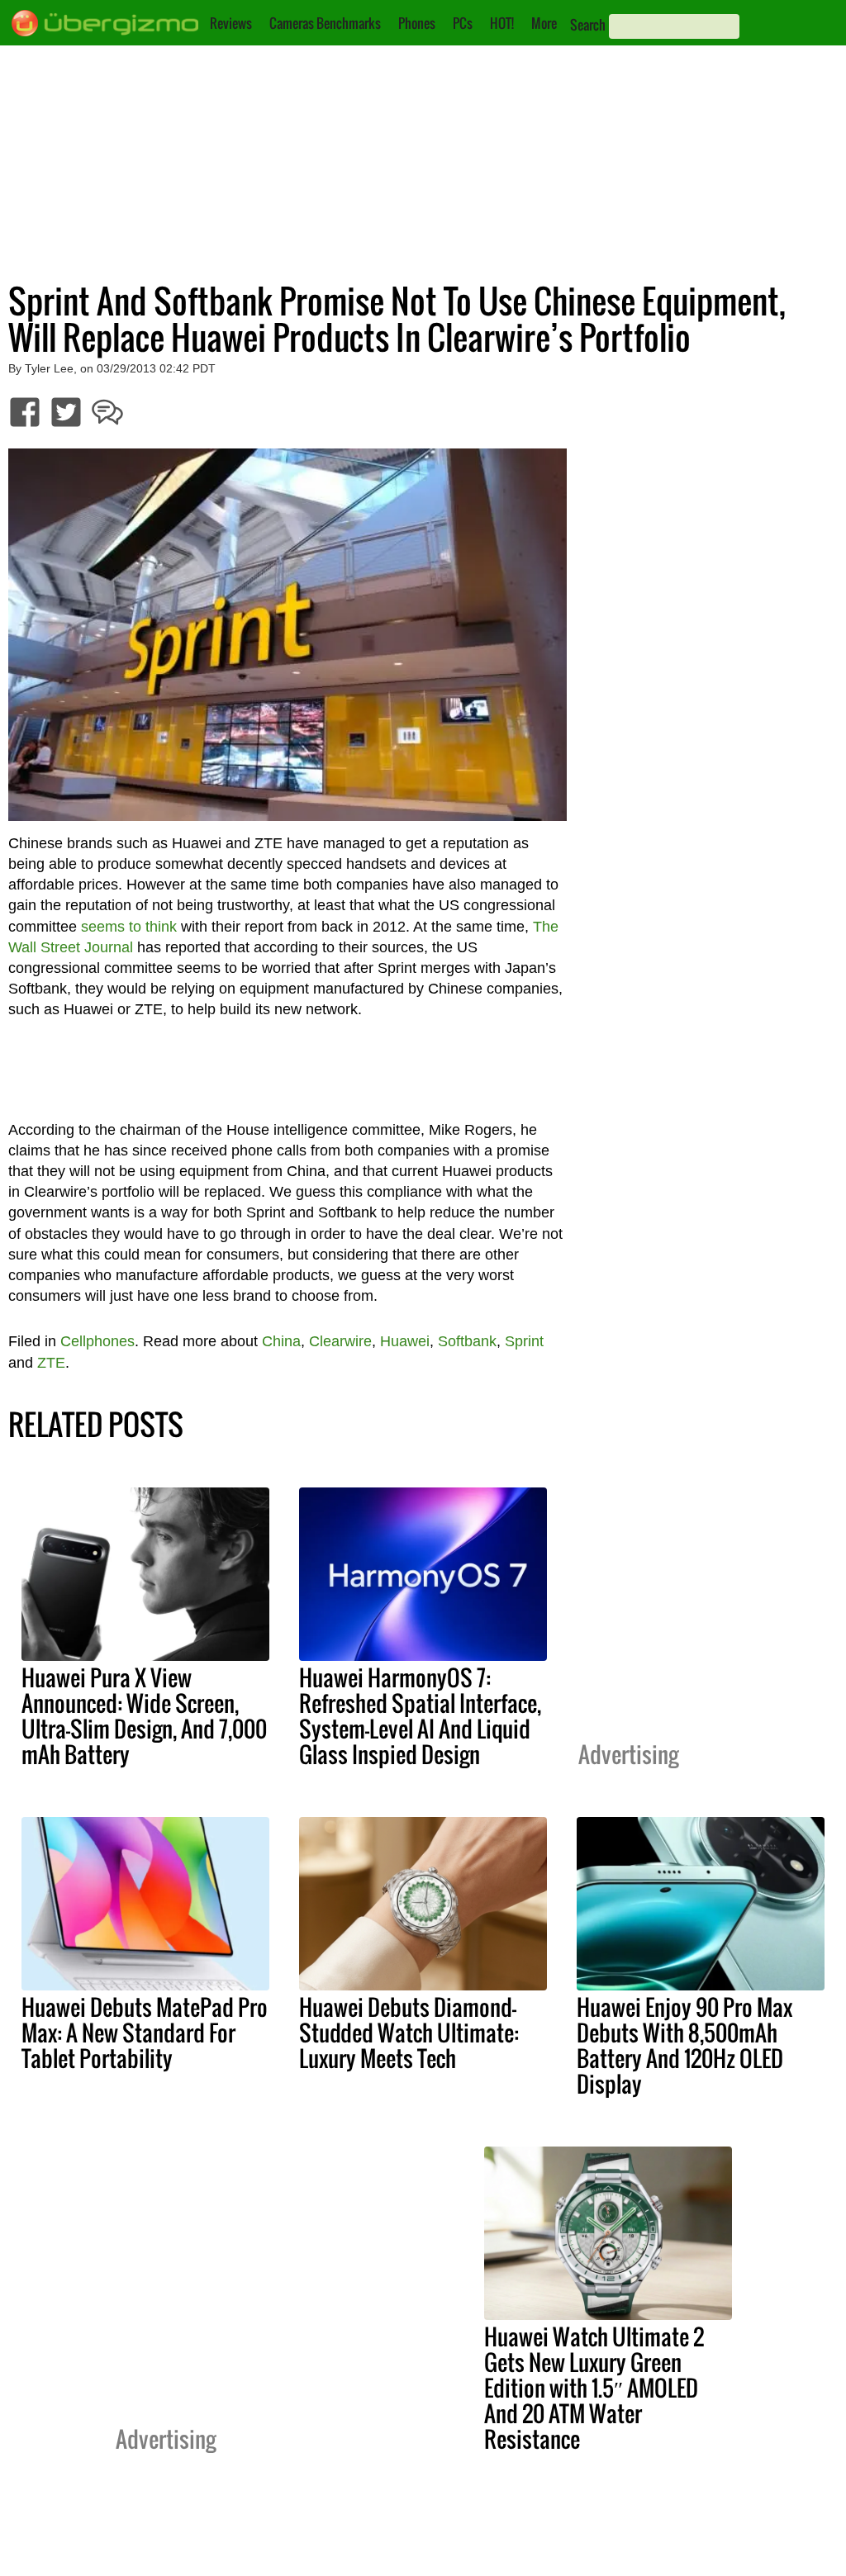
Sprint (524, 1341)
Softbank (467, 1341)
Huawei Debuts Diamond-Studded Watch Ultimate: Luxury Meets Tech (409, 2033)
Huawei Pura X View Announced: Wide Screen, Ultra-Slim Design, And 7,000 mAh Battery (144, 1716)
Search (588, 25)
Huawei (405, 1341)
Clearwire (340, 1341)
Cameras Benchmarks (325, 23)
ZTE (51, 1363)
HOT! (502, 23)
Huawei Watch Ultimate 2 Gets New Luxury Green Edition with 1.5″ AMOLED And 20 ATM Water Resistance (594, 2388)
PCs (463, 23)
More (544, 23)
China (281, 1341)
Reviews (231, 23)
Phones (417, 23)
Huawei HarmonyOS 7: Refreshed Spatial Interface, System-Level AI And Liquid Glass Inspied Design (420, 1716)
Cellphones (97, 1341)
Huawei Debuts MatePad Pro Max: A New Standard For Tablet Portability (145, 2033)
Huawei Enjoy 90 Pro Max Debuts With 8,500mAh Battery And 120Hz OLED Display (684, 2045)
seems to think (129, 927)
